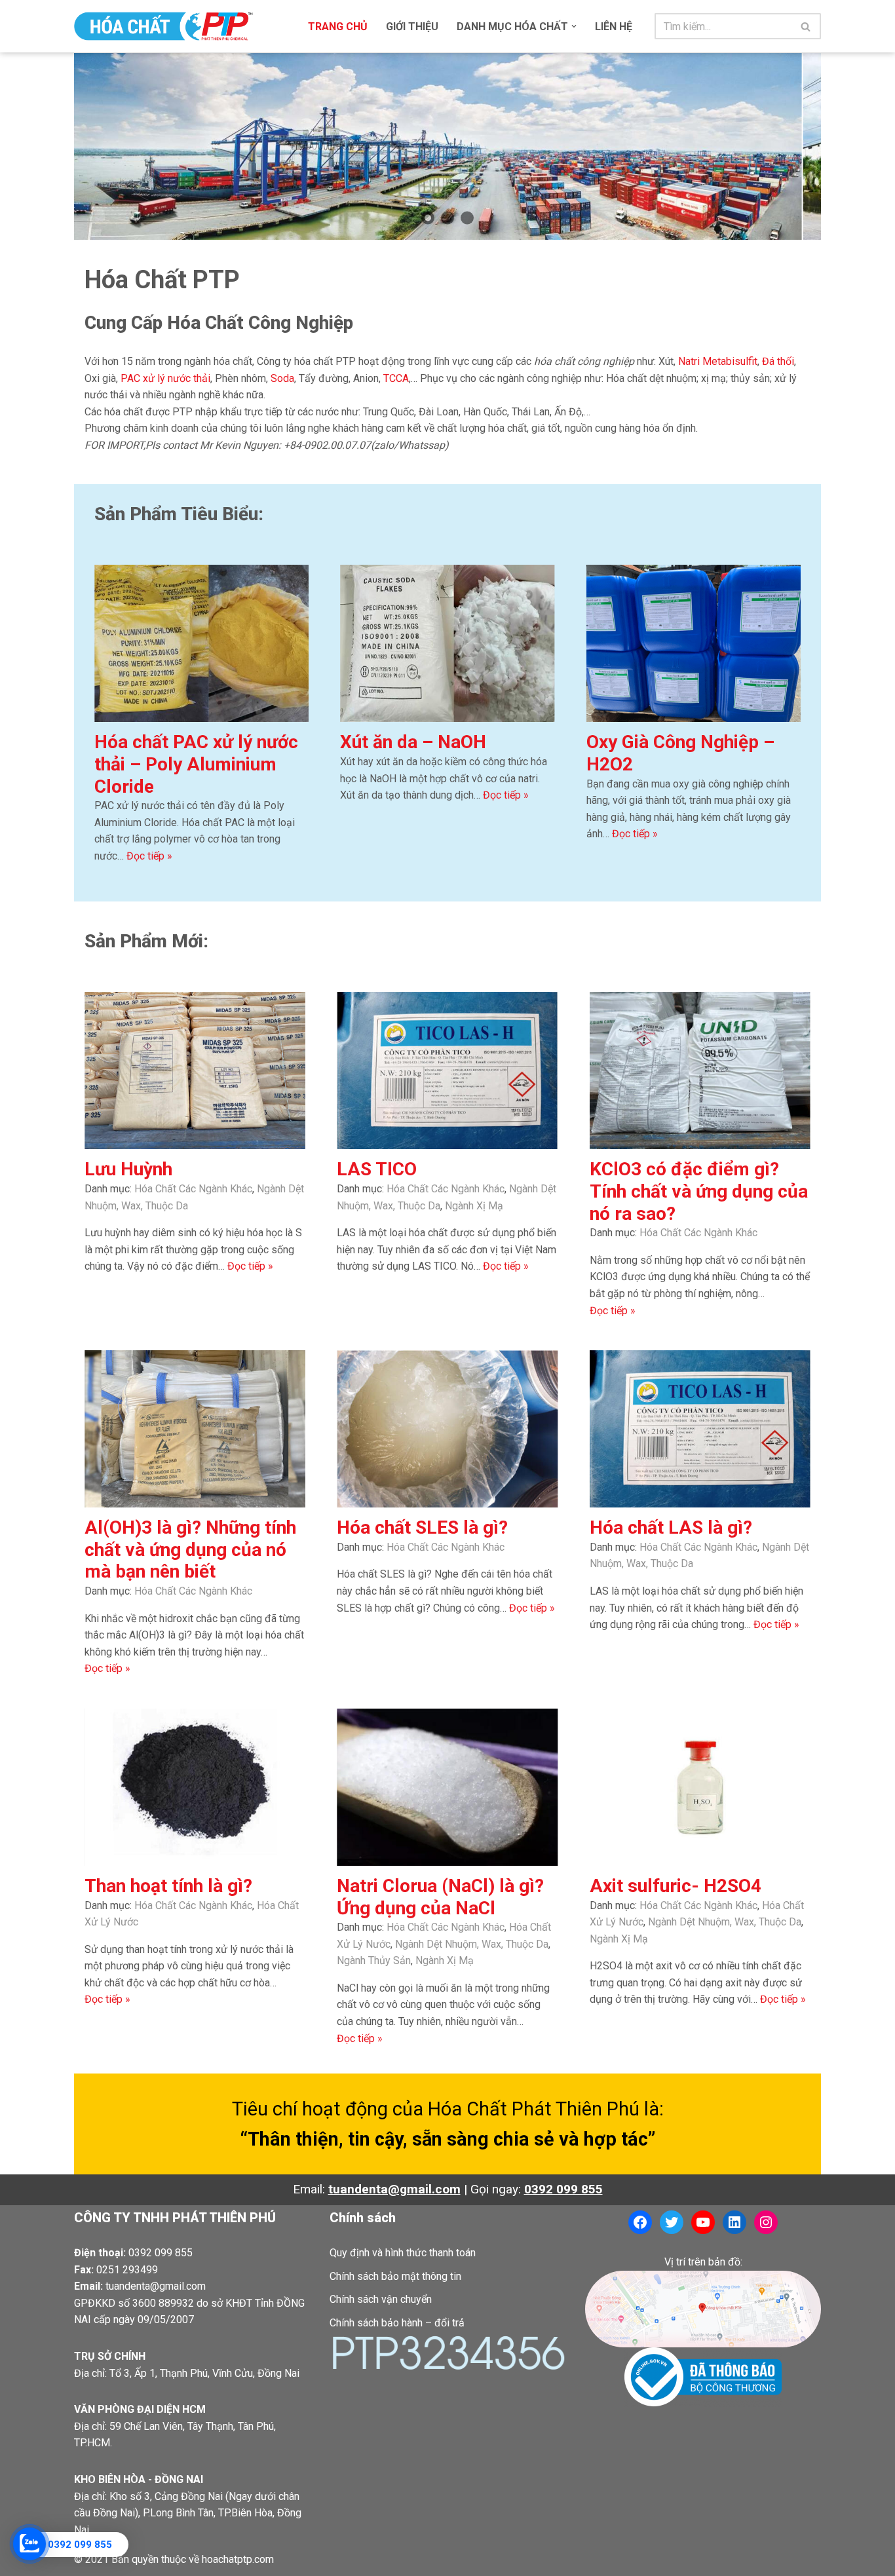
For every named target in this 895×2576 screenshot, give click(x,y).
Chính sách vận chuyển (381, 2299)
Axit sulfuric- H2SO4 (676, 1886)
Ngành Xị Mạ (474, 1206)
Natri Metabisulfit (718, 361)
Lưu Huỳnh (128, 1169)
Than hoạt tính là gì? (168, 1886)
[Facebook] (640, 2222)
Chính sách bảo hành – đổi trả (397, 2323)
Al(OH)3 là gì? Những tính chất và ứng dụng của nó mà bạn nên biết (190, 1549)
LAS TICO (377, 1169)
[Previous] (102, 146)
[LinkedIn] (734, 2222)
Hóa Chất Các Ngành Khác (193, 1189)
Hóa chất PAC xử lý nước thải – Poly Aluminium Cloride (196, 764)
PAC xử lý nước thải (165, 378)
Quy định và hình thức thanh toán (403, 2253)
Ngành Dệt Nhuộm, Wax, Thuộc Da (472, 1944)
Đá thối (778, 361)
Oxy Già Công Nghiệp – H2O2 (680, 753)
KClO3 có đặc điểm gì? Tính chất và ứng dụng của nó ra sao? (699, 1191)
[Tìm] (806, 26)
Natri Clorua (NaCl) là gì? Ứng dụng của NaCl (440, 1897)
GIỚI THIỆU (412, 27)
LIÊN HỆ (614, 27)
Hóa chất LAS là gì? (671, 1527)
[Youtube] (703, 2222)
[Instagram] (766, 2222)
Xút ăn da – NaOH (413, 742)
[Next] (793, 146)
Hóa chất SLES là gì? (422, 1527)
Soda (282, 378)
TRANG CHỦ (338, 27)
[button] (574, 26)
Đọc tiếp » (149, 856)
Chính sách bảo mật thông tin (395, 2276)
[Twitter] (672, 2222)
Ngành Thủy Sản (374, 1960)
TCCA (396, 378)
